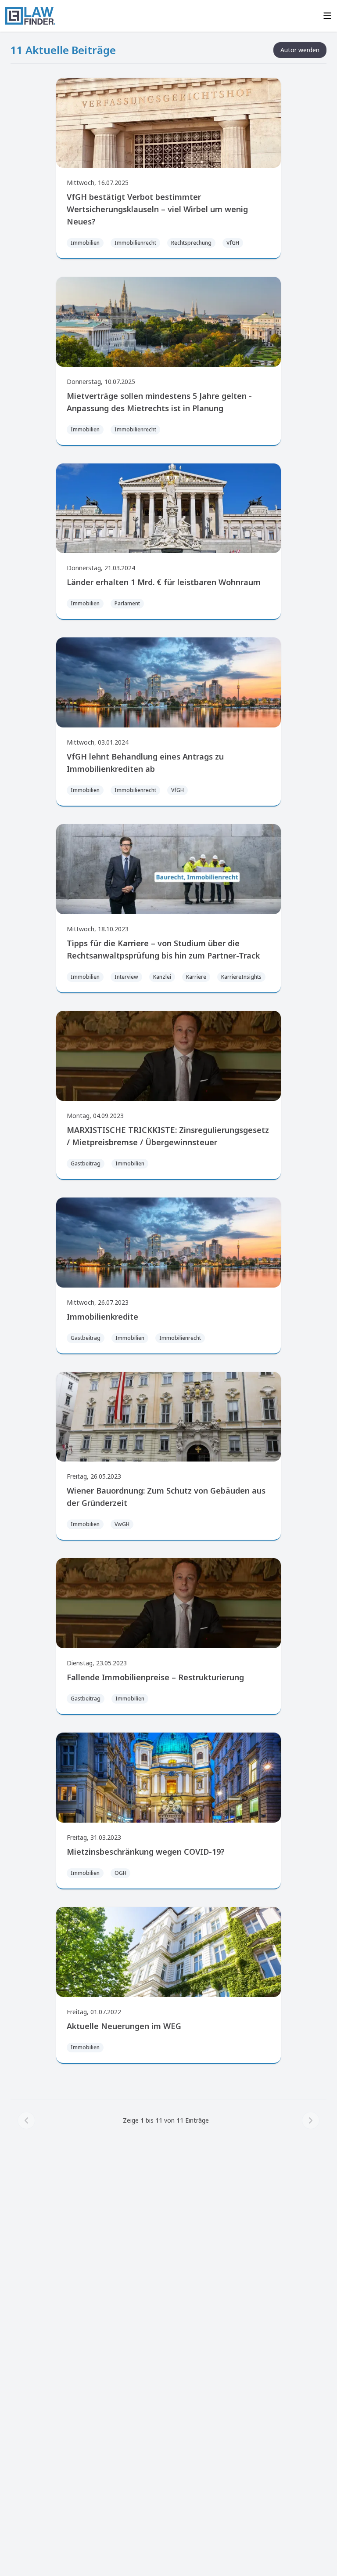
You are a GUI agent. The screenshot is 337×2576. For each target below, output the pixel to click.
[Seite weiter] (311, 2120)
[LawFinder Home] (30, 16)
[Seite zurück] (26, 2120)
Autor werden (300, 50)
